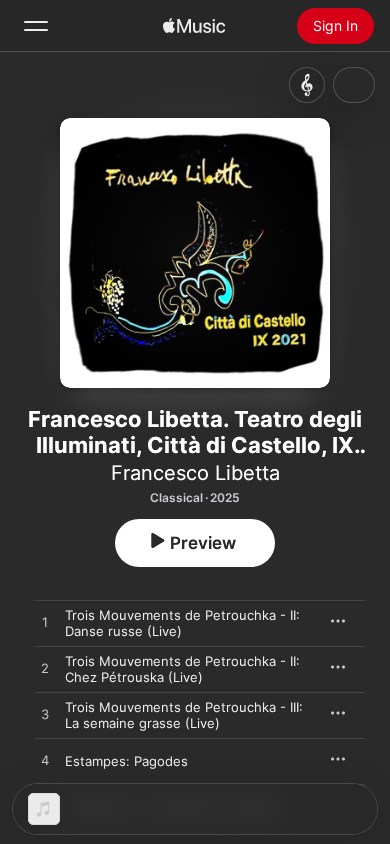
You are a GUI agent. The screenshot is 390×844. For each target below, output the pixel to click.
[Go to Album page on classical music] (307, 85)
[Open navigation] (36, 26)
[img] (194, 26)
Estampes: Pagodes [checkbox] (126, 761)
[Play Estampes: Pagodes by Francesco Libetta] (45, 761)
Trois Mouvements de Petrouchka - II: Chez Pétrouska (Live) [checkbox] (182, 669)
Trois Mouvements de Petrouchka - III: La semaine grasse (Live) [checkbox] (184, 715)
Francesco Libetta (195, 473)
